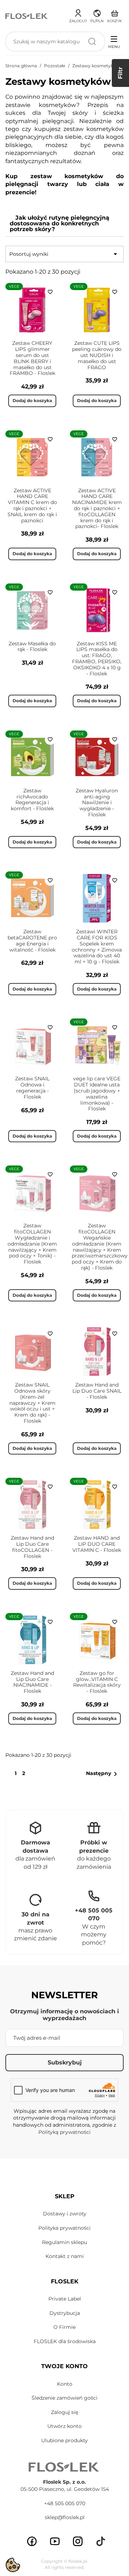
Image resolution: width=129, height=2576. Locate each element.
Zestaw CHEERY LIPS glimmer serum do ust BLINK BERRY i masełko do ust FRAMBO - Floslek (32, 358)
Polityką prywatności (64, 2132)
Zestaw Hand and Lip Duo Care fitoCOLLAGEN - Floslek (32, 1547)
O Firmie (64, 2327)
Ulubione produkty (64, 2440)
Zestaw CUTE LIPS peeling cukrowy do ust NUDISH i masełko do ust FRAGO (97, 355)
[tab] (64, 224)
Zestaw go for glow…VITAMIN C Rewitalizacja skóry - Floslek (97, 1682)
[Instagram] (78, 2541)
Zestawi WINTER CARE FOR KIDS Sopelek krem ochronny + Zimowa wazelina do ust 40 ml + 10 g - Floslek (97, 947)
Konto (65, 2384)
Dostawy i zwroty (65, 2214)
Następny (103, 1774)
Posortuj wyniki (64, 254)
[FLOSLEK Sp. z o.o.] (27, 16)
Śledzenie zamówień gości (64, 2398)
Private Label (65, 2299)
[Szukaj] (92, 41)
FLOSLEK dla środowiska (65, 2341)
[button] (97, 15)
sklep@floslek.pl (65, 2517)
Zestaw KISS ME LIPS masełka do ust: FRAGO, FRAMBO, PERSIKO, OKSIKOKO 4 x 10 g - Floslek (97, 659)
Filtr (120, 73)
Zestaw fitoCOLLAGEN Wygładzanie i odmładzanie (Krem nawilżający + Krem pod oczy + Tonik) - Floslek (32, 1244)
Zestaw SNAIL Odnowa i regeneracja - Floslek (32, 1087)
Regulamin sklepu (64, 2242)
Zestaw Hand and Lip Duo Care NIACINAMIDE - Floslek (32, 1682)
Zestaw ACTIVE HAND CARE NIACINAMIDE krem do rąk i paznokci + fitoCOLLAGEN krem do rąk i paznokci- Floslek (97, 509)
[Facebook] (32, 2541)
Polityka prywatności (64, 2228)
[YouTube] (55, 2541)
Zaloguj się (64, 2412)
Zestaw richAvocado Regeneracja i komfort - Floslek (32, 800)
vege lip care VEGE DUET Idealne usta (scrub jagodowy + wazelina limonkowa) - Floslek (97, 1094)
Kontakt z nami (65, 2256)
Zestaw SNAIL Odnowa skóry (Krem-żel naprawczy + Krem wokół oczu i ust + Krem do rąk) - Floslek (32, 1403)
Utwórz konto (64, 2426)
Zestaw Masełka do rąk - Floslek (32, 647)
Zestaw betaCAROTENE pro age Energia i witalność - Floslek (32, 940)
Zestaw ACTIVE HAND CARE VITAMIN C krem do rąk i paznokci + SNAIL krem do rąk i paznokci (32, 505)
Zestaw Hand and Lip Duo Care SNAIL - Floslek (97, 1391)
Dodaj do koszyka (32, 400)
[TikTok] (101, 2541)
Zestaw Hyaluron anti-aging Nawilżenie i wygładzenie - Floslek (97, 803)
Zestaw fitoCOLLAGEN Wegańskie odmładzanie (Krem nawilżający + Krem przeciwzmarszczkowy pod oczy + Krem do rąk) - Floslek (100, 1247)
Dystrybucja (65, 2313)
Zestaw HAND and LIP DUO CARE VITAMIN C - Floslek (97, 1544)
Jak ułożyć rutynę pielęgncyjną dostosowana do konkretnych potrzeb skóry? (59, 223)
